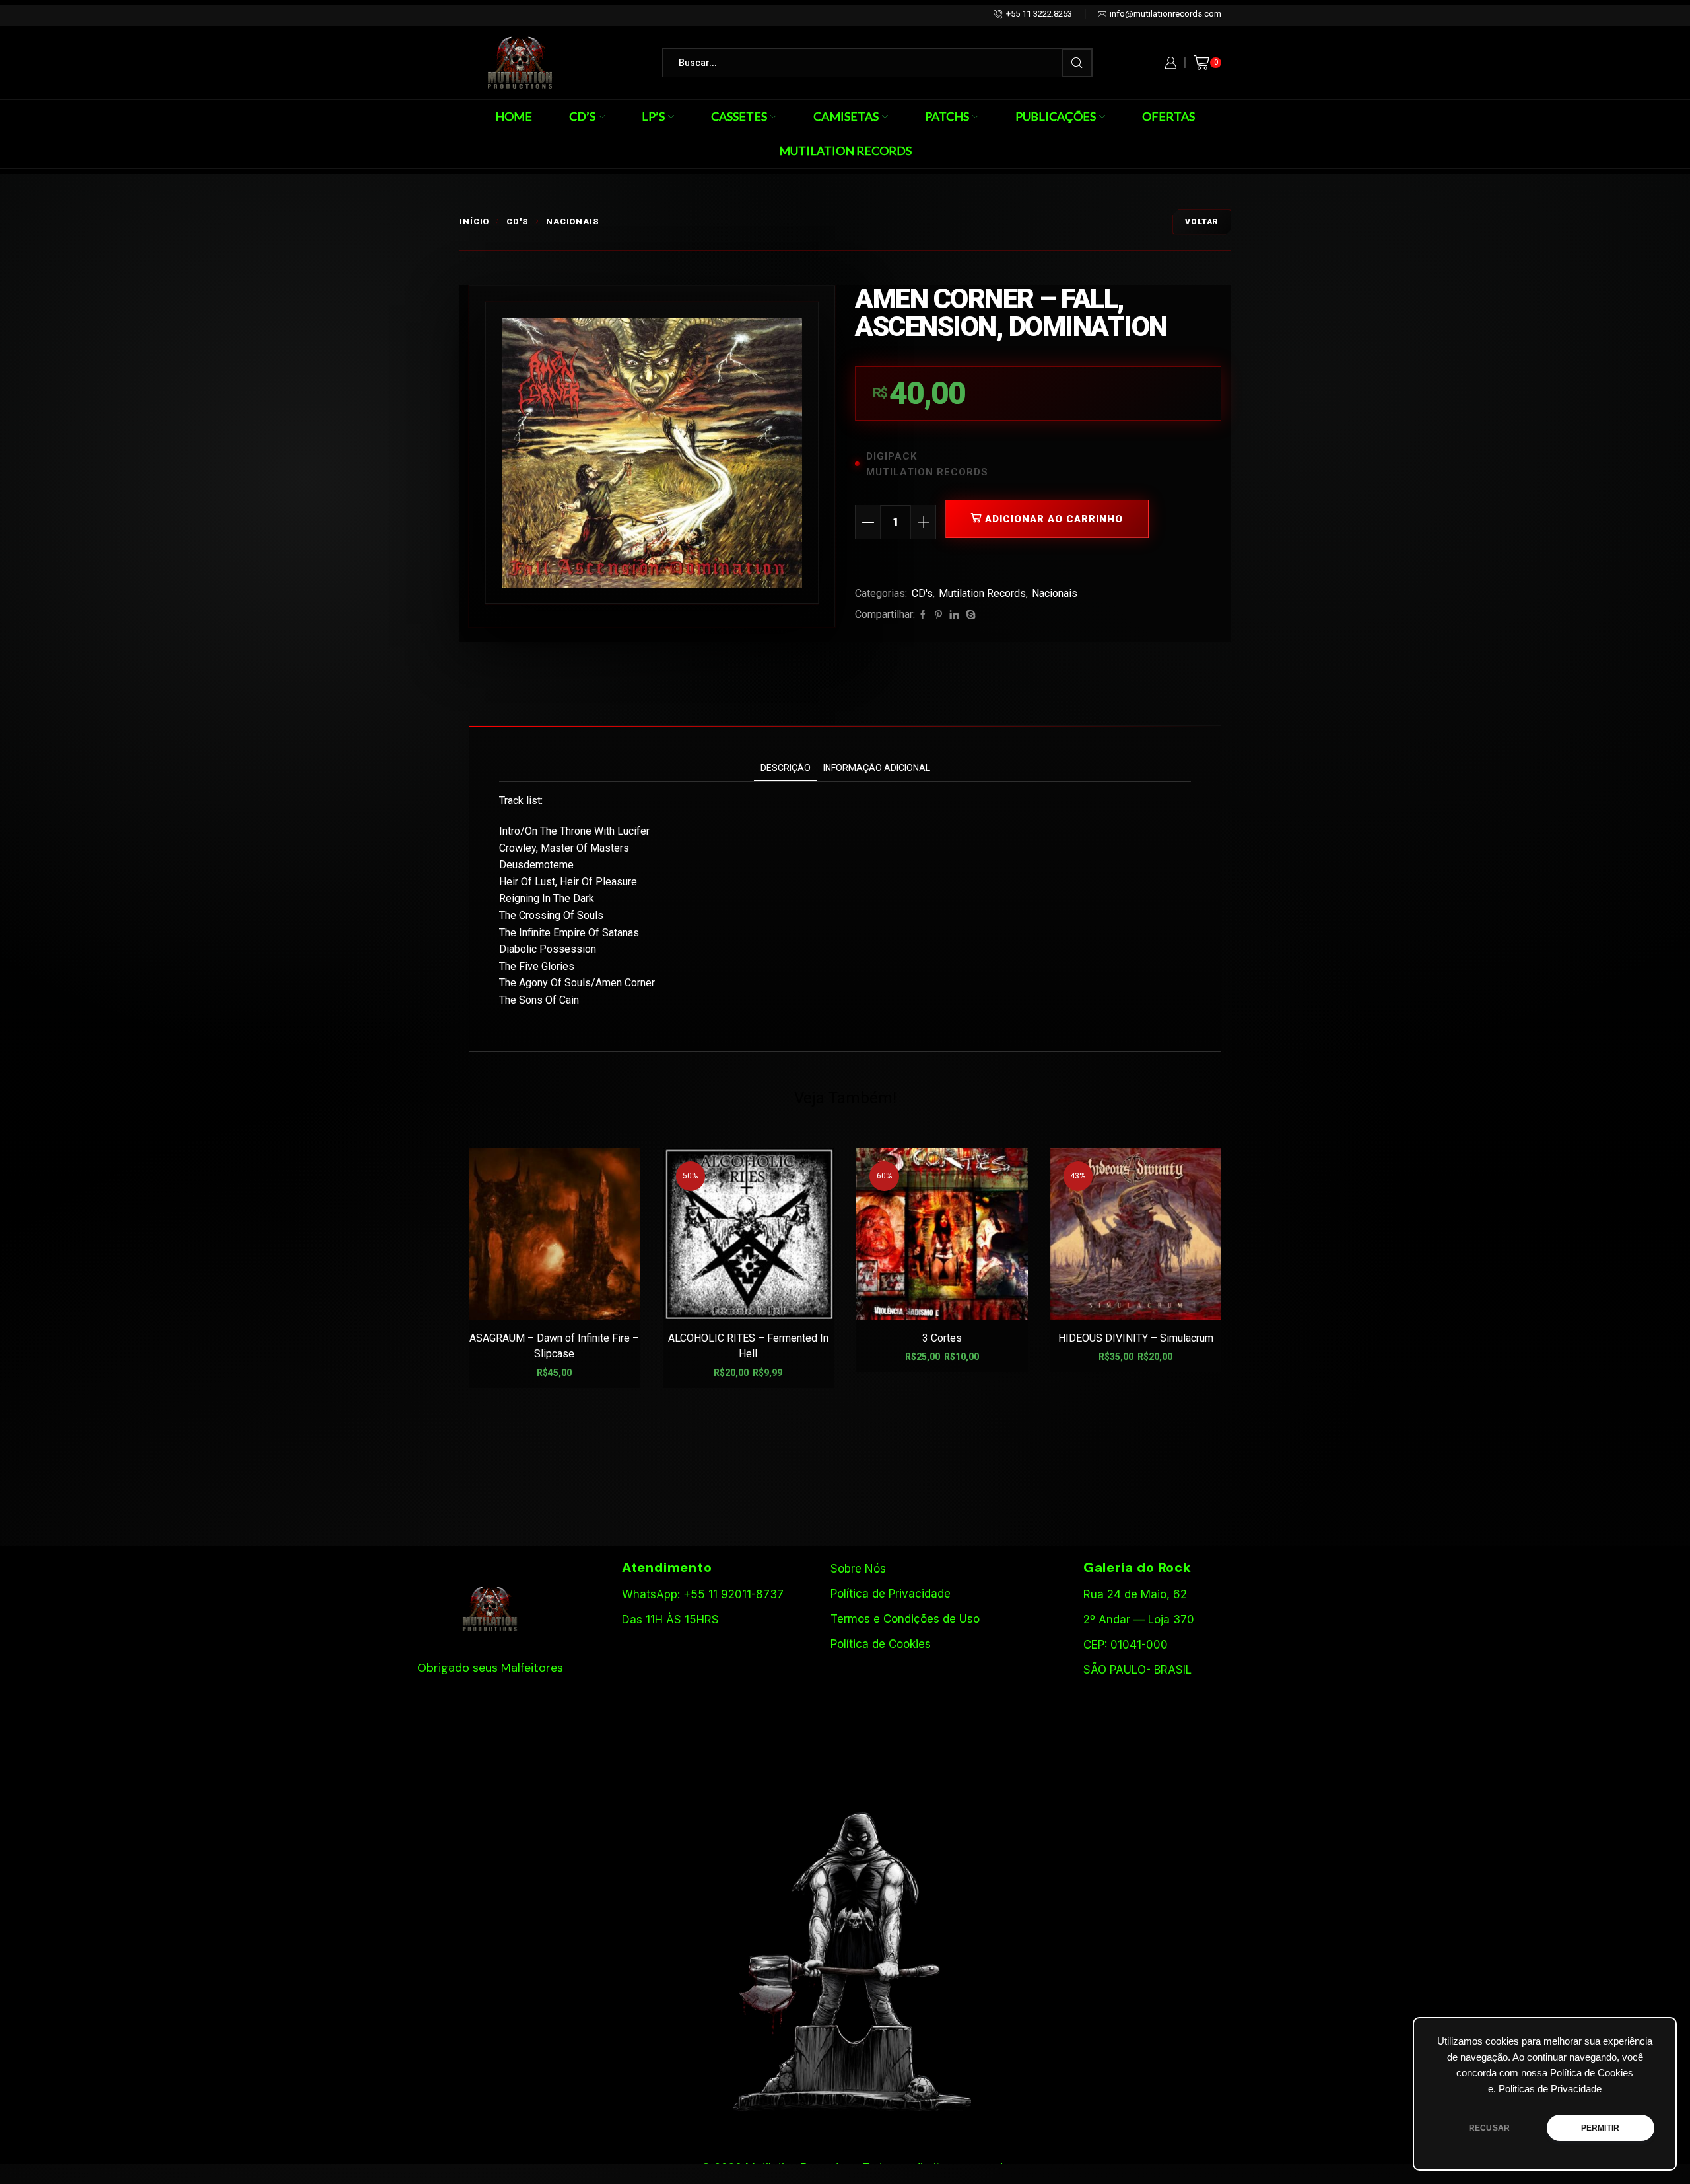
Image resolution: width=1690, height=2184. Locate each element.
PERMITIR (1600, 2128)
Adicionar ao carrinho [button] (561, 1298)
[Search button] (1077, 63)
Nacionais (573, 222)
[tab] (786, 768)
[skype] (969, 615)
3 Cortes (942, 1338)
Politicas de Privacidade (1550, 2089)
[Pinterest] (938, 615)
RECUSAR (1489, 2128)
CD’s (582, 116)
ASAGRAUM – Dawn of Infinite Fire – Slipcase (554, 1346)
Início (474, 222)
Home (514, 116)
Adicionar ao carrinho (1054, 519)
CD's (518, 222)
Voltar (1202, 222)
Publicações (1056, 116)
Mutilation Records (845, 151)
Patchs (947, 116)
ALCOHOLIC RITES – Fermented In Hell (748, 1346)
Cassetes (739, 116)
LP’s (653, 116)
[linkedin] (954, 615)
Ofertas (1168, 116)
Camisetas (846, 116)
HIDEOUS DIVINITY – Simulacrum (1136, 1338)
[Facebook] (923, 615)
